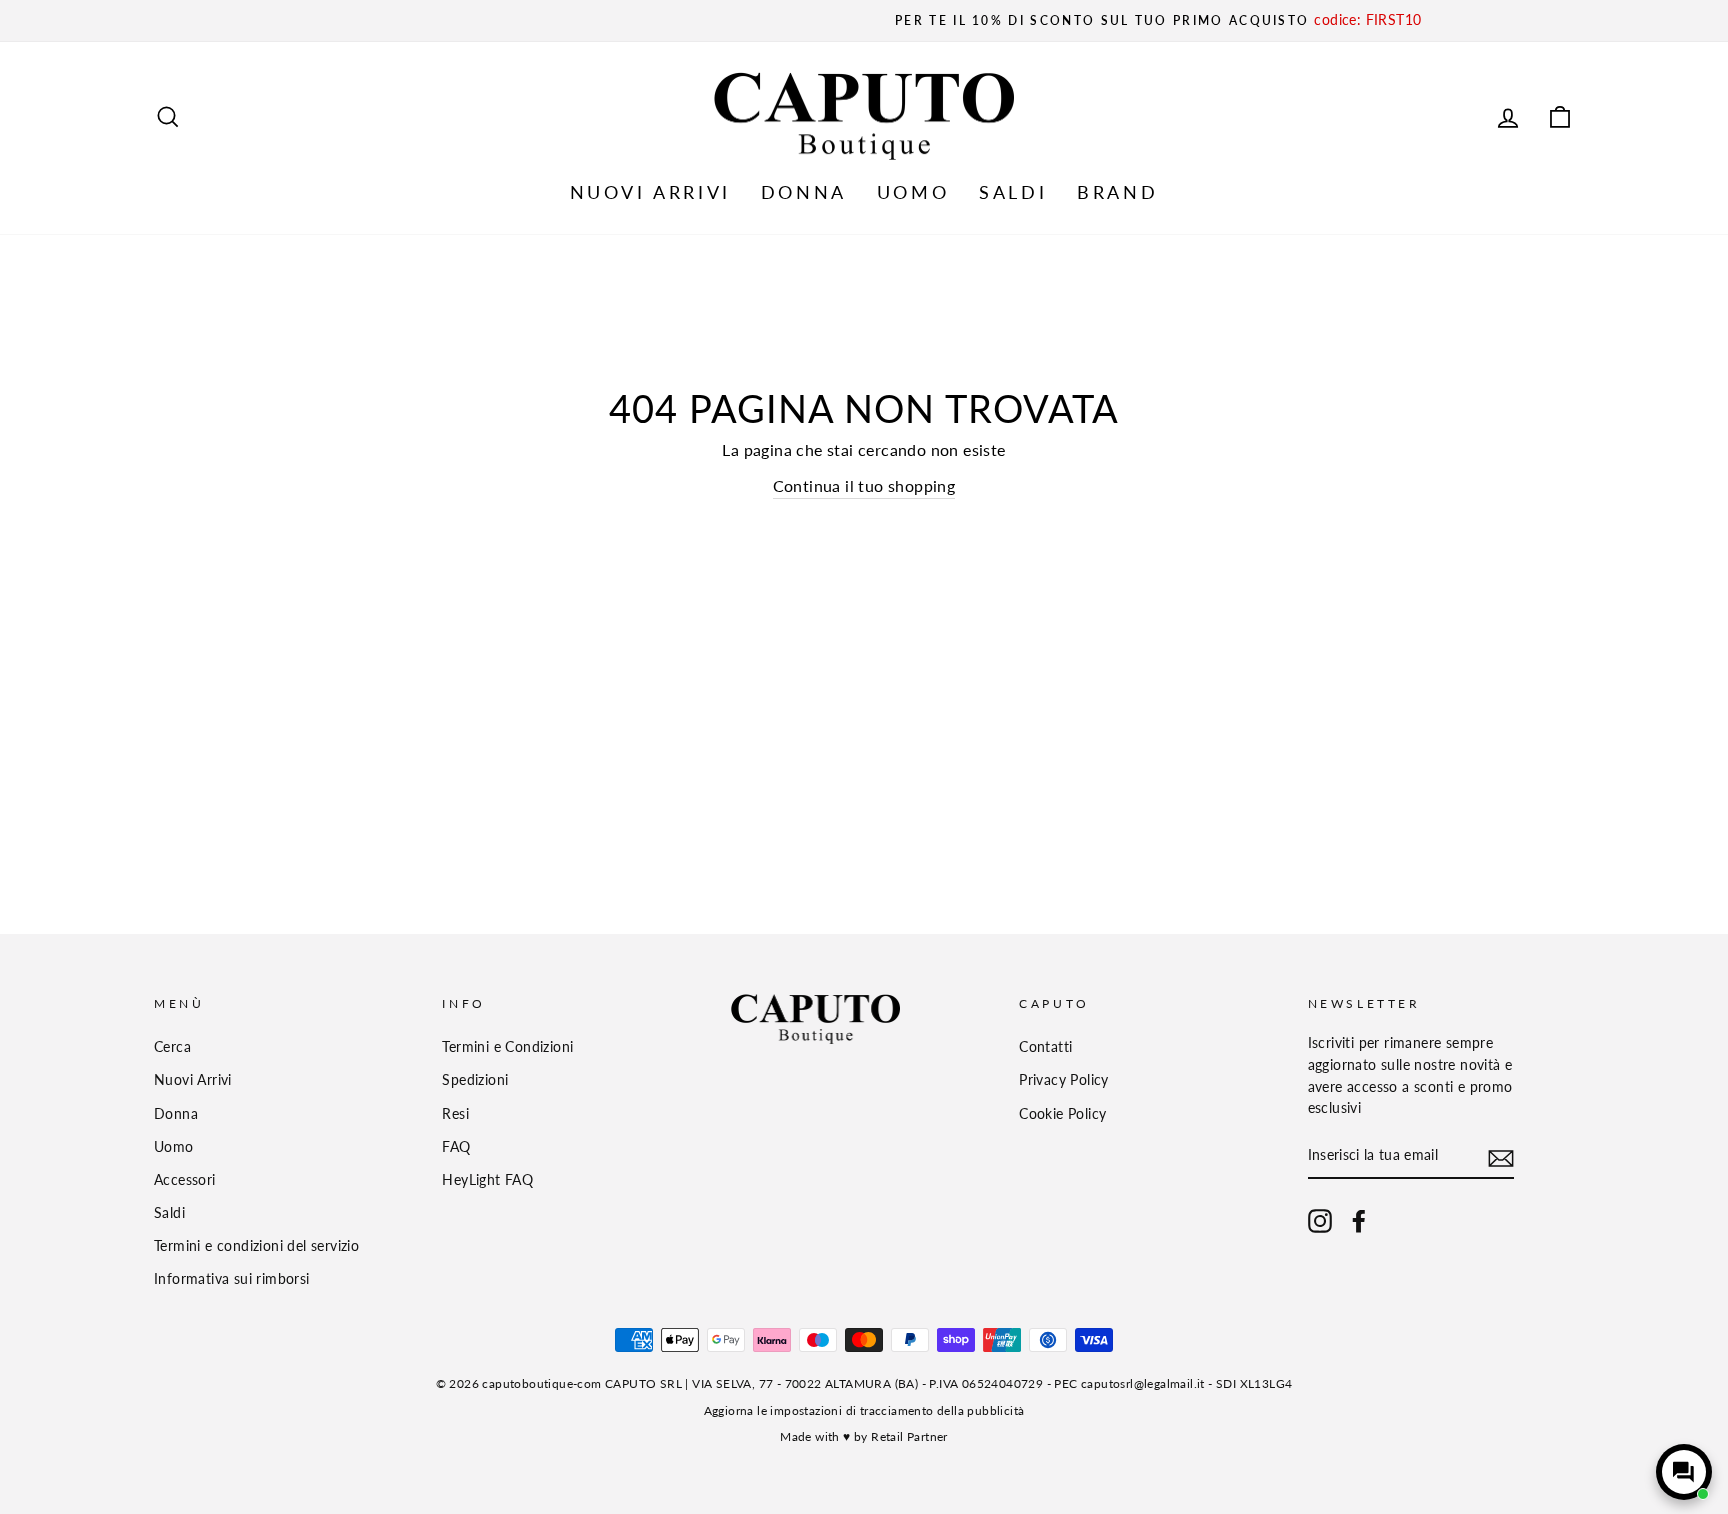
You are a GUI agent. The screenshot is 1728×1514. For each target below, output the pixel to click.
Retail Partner (909, 1436)
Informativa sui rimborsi (232, 1279)
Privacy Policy (1064, 1080)
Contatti (1045, 1047)
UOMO (913, 192)
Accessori (185, 1180)
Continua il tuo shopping (864, 485)
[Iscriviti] (1501, 1157)
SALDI (1013, 192)
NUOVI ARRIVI (650, 192)
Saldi (169, 1213)
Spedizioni (475, 1080)
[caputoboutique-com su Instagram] (1320, 1221)
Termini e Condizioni (507, 1047)
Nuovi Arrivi (193, 1080)
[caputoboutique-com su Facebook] (1359, 1221)
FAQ (456, 1147)
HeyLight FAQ (487, 1180)
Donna (176, 1114)
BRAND (1117, 192)
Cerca (172, 1047)
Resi (455, 1114)
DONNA (804, 192)
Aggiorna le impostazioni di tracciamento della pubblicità (864, 1410)
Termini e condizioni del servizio (256, 1246)
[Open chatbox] (1684, 1472)
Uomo (174, 1147)
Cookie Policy (1062, 1114)
